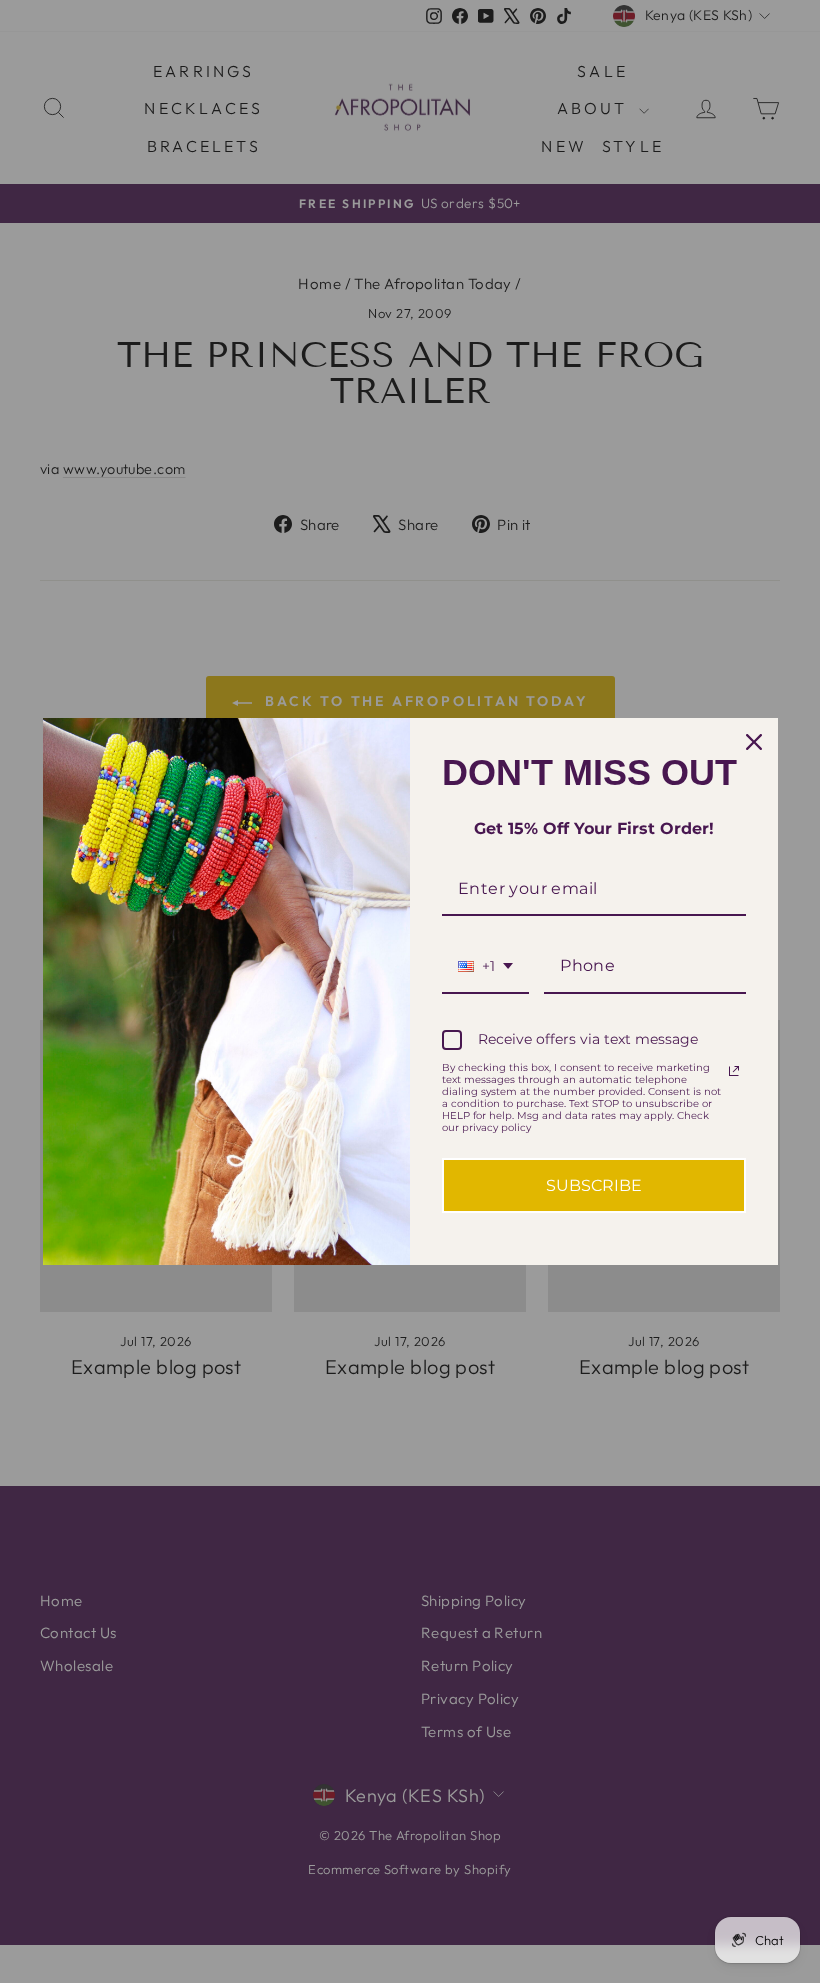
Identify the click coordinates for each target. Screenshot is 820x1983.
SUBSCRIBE (594, 1185)
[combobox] (485, 966)
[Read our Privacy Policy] (734, 1071)
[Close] (754, 742)
